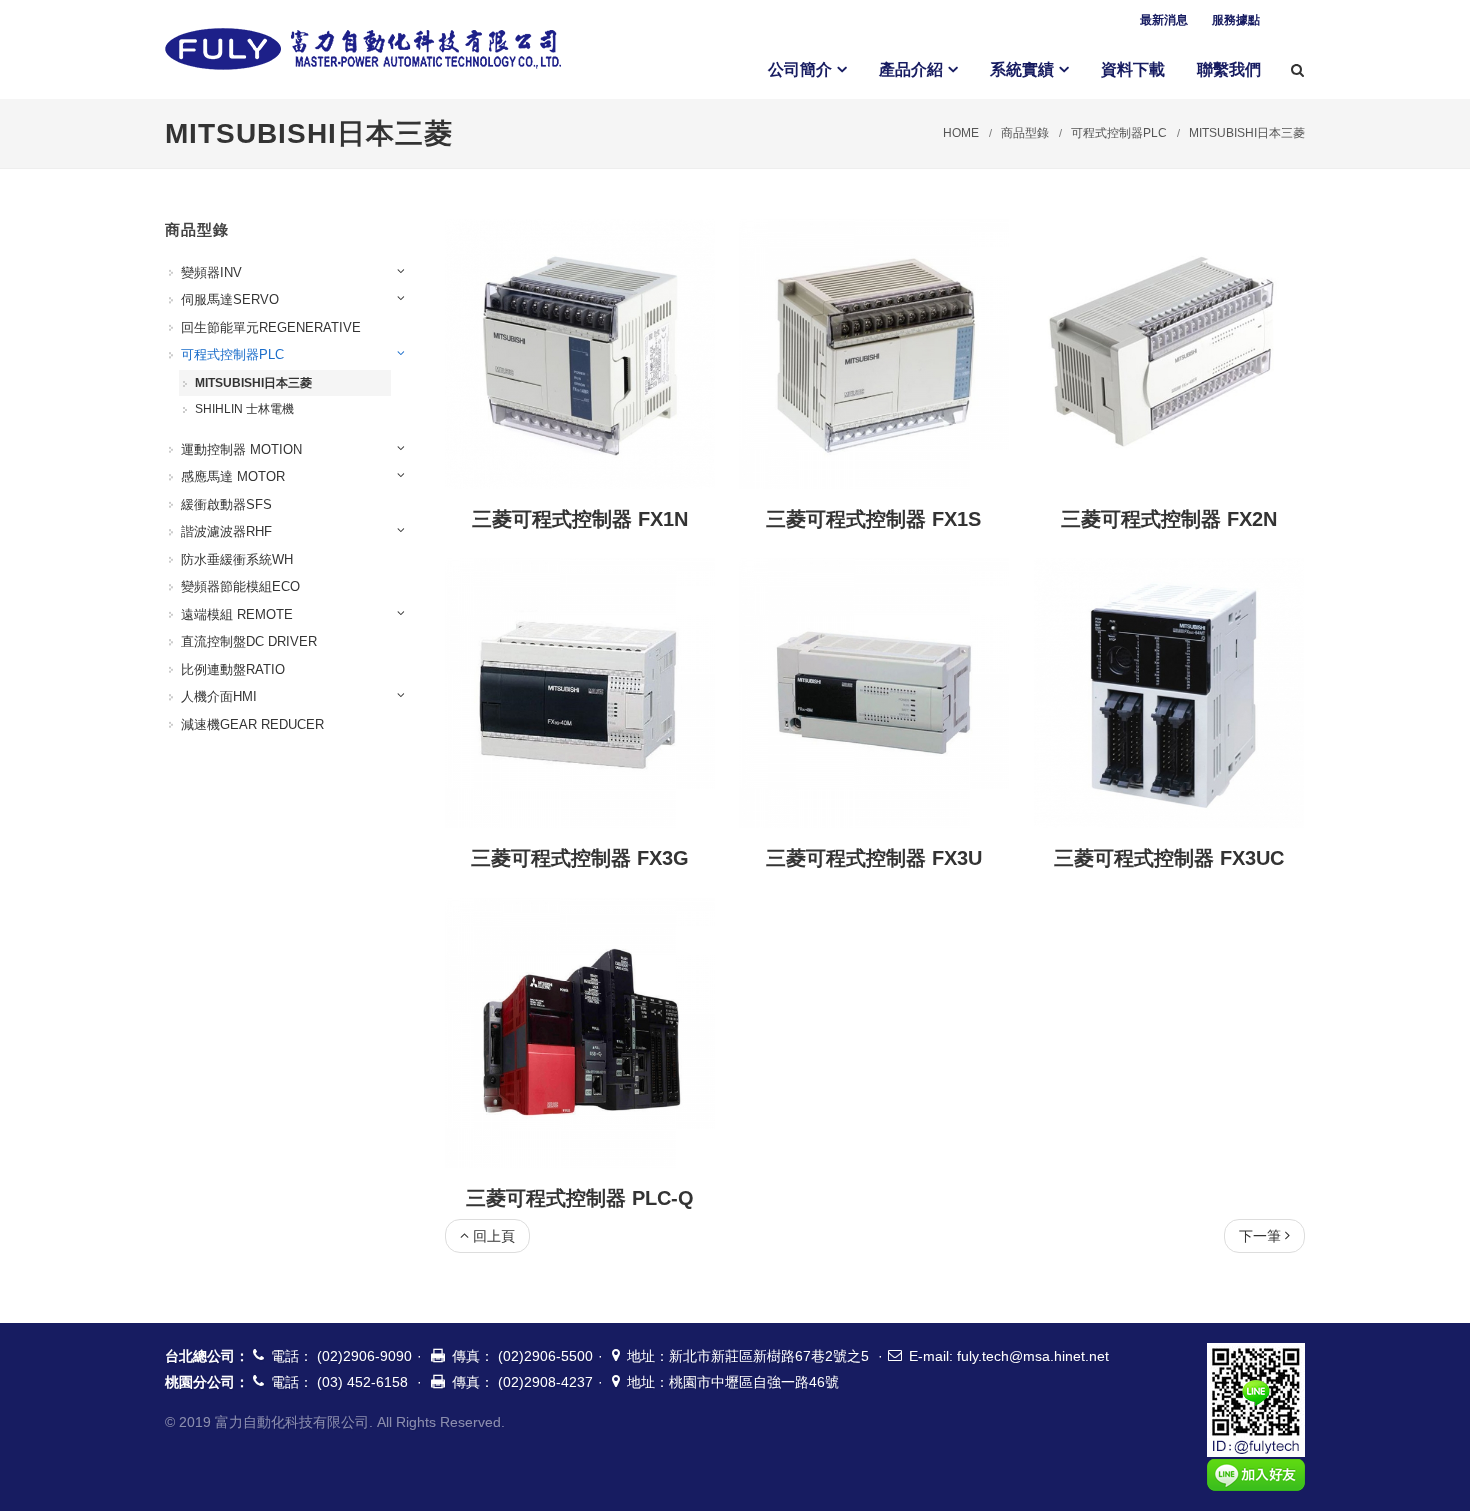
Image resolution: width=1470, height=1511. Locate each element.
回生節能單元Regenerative (271, 327)
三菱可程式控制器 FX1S (873, 519)
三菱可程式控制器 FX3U (874, 858)
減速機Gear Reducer (252, 724)
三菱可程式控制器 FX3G (580, 858)
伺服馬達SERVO (230, 299)
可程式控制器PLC (1119, 133)
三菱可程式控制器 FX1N (580, 519)
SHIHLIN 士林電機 (244, 409)
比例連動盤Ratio (233, 669)
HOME (961, 133)
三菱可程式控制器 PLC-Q (580, 1198)
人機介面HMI (219, 696)
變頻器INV (211, 272)
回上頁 (494, 1236)
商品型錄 (1025, 133)
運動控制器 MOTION (241, 449)
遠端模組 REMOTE (237, 614)
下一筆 (1260, 1236)
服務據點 (1236, 20)
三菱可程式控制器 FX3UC (1169, 858)
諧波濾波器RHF (226, 531)
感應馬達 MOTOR (233, 476)
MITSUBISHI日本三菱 (1247, 133)
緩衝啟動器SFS (226, 504)
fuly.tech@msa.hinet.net (1033, 1356)
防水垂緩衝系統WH (237, 559)
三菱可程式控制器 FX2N (1169, 519)
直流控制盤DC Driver (249, 641)
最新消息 (1164, 20)
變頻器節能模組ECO (240, 586)
